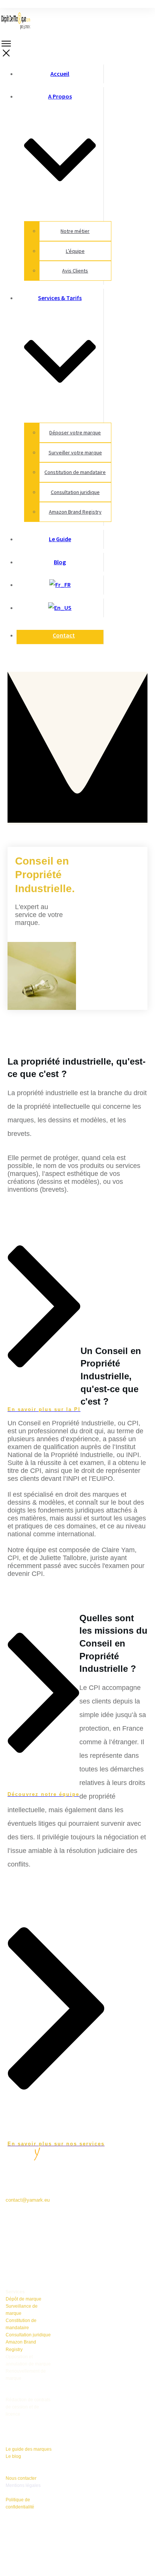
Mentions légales (23, 2485)
